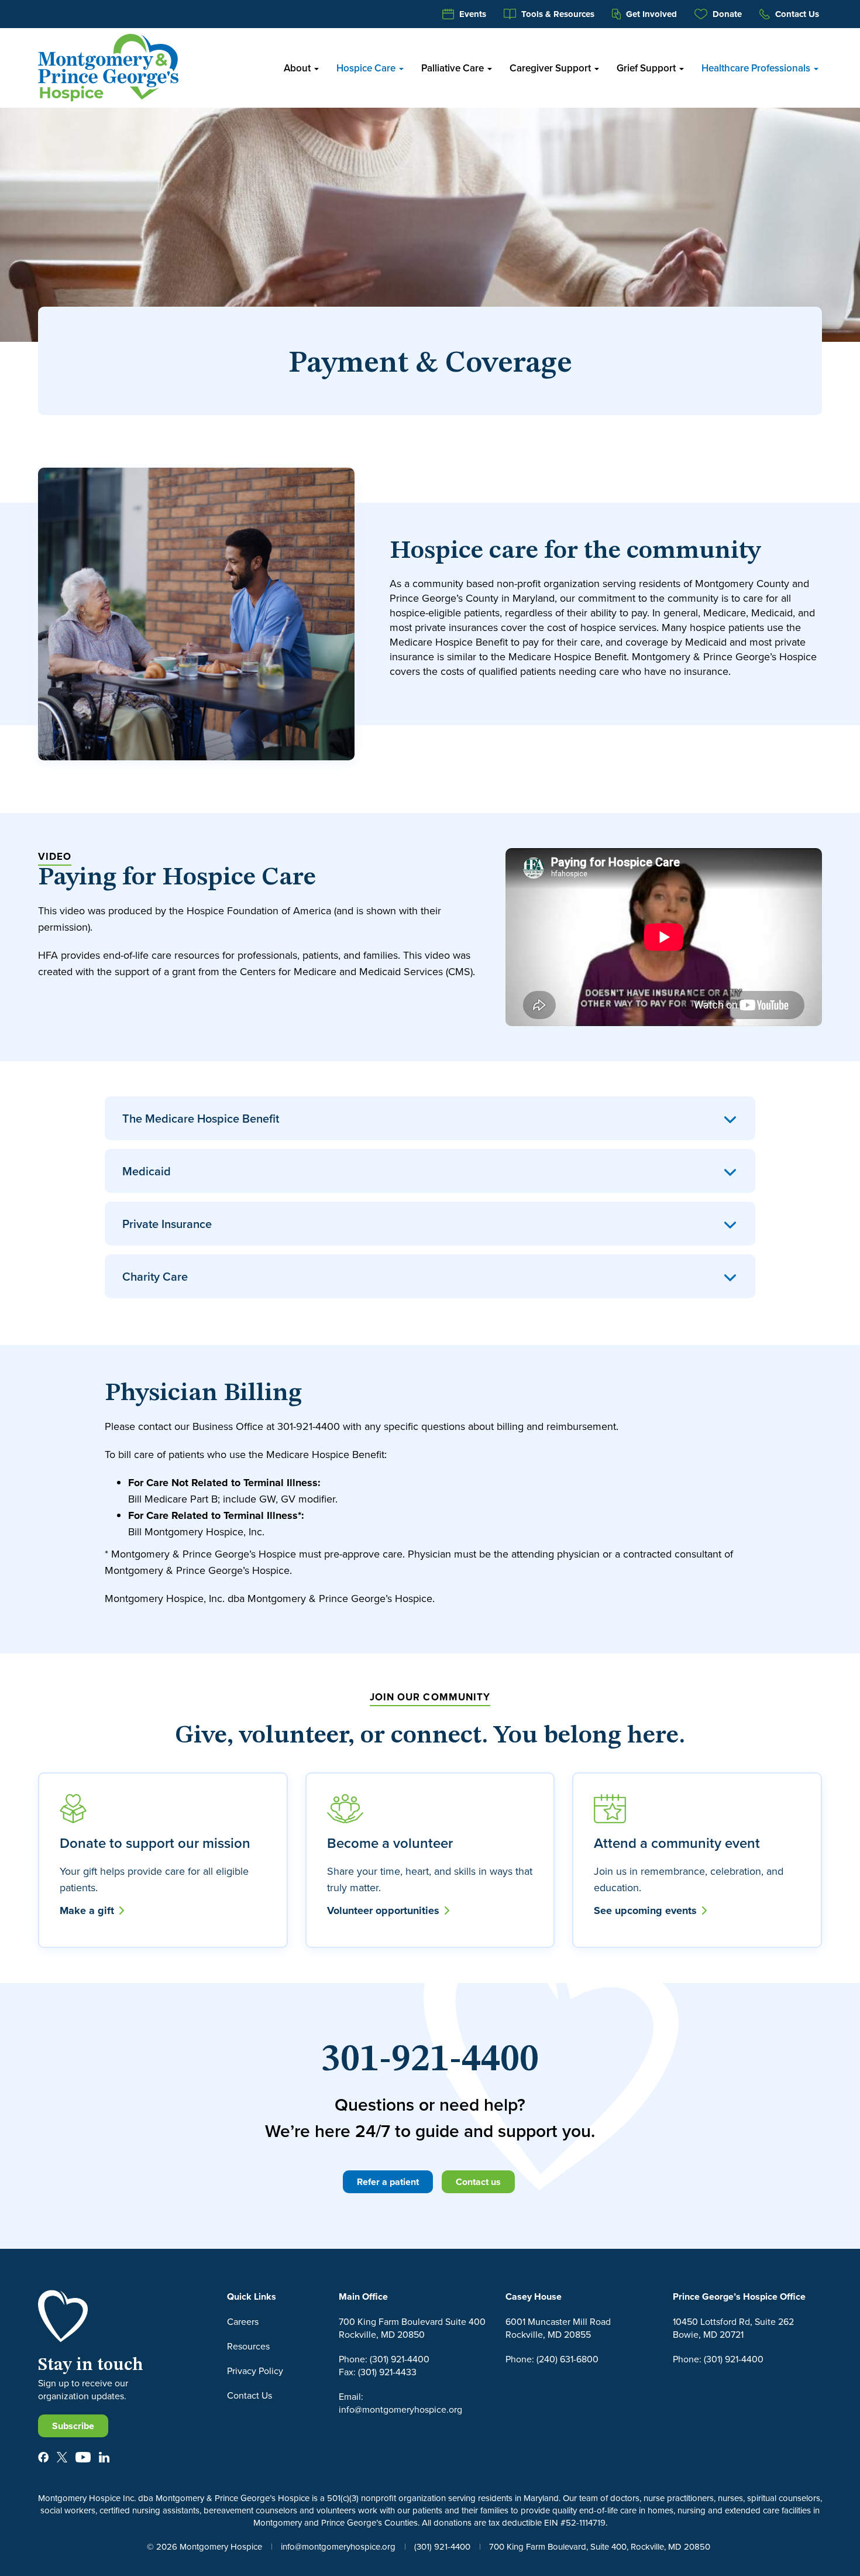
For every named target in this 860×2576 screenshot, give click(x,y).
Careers (243, 2321)
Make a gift (88, 1910)
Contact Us (796, 14)
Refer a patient (388, 2182)
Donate (726, 14)
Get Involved (650, 14)
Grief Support (647, 68)
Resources (248, 2346)
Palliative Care (454, 68)
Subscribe (73, 2426)
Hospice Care (367, 68)
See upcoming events (647, 1910)
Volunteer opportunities (385, 1910)
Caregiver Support (551, 68)
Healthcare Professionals (757, 68)
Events (472, 14)
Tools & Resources (557, 14)
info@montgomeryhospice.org (338, 2546)
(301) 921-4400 (442, 2546)
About (298, 68)
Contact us (478, 2182)
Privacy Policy (255, 2371)
